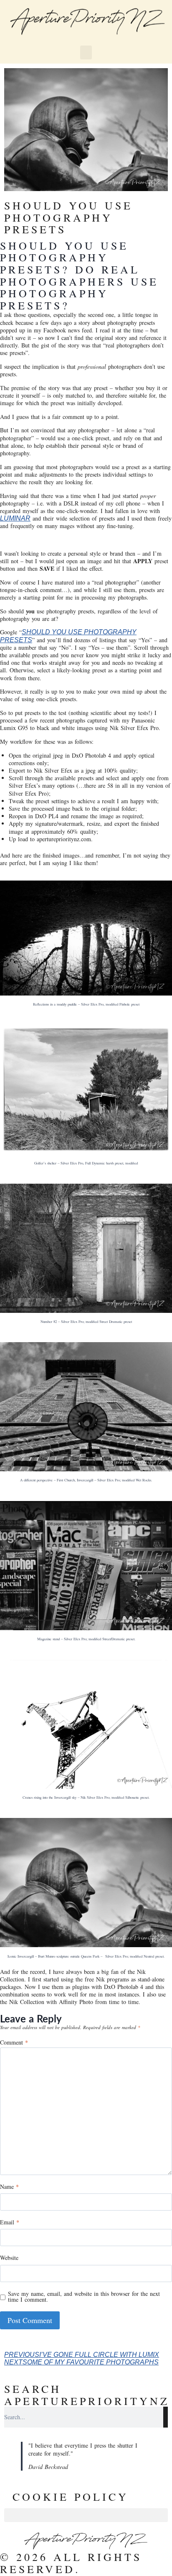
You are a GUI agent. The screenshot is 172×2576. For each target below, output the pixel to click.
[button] (86, 52)
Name (9, 2187)
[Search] (166, 2417)
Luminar (15, 518)
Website (9, 2258)
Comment (14, 2043)
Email (10, 2223)
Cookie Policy (71, 2497)
